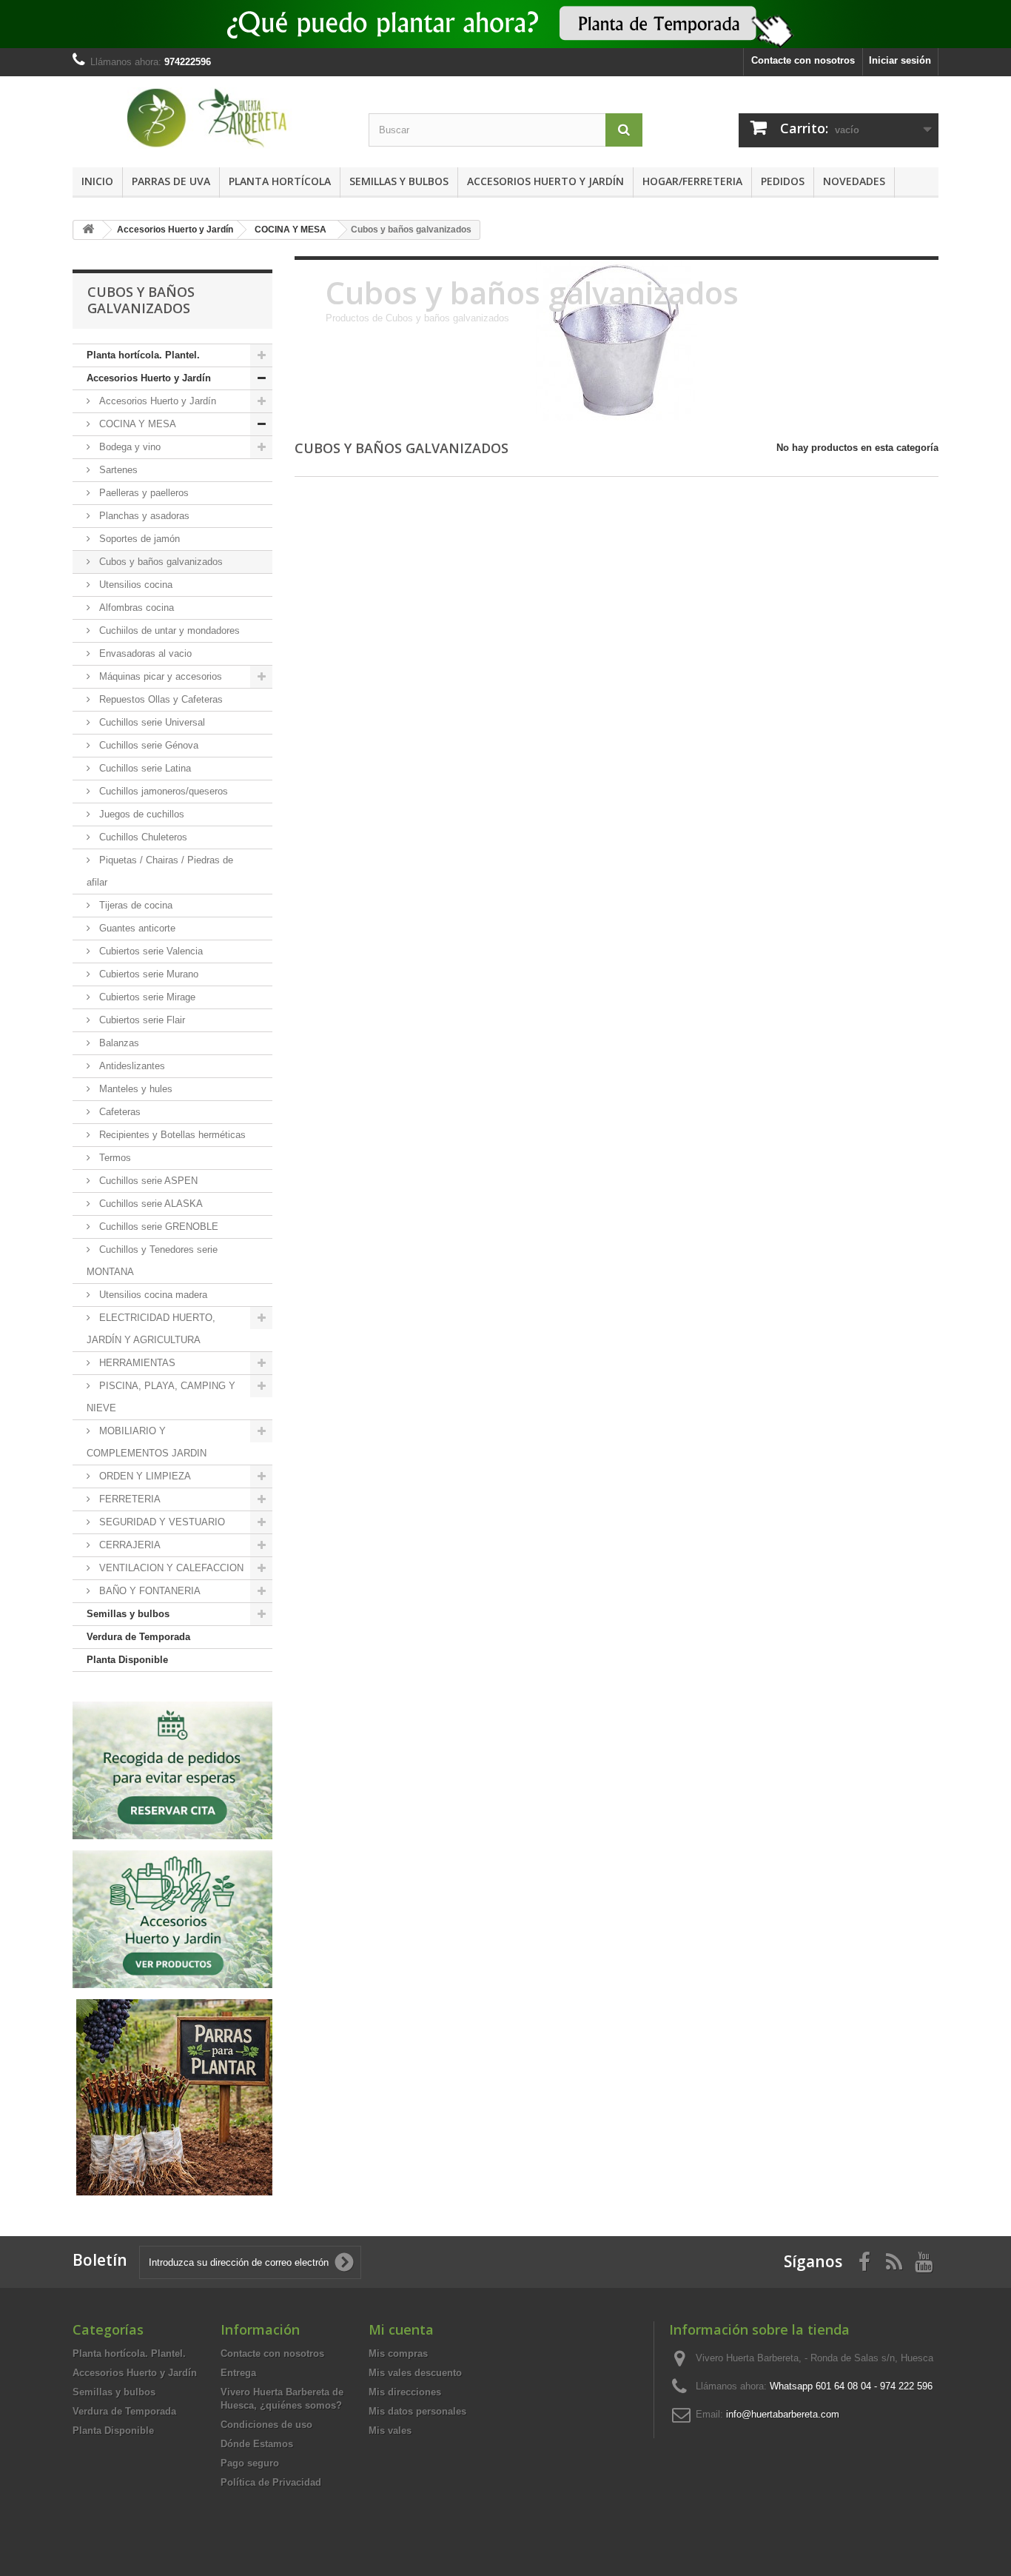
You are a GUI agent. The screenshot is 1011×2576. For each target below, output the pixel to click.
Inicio (97, 181)
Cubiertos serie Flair (141, 1020)
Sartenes (117, 470)
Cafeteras (118, 1112)
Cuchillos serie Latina (144, 768)
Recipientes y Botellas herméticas (171, 1135)
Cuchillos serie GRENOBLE (157, 1227)
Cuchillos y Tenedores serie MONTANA (152, 1261)
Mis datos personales (417, 2411)
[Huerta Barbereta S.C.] (209, 118)
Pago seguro (250, 2463)
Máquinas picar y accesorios (159, 676)
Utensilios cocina (134, 585)
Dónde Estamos (257, 2444)
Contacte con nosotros (803, 60)
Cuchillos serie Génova (147, 745)
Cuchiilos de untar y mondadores (168, 630)
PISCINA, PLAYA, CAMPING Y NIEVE (161, 1397)
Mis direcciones (405, 2392)
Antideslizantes (131, 1066)
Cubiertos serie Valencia (150, 951)
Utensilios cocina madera (152, 1295)
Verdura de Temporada (138, 1637)
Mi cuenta (401, 2329)
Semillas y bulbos (399, 181)
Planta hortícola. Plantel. (143, 355)
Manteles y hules (134, 1089)
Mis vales (390, 2431)
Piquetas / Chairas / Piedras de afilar (160, 871)
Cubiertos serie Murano (147, 974)
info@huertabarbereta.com (783, 2414)
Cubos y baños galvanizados (159, 562)
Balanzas (118, 1043)
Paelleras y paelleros (142, 493)
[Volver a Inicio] (88, 230)
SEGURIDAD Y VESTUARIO (161, 1522)
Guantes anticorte (136, 928)
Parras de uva (171, 181)
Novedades (854, 181)
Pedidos (783, 181)
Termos (114, 1158)
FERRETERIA (128, 1499)
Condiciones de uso (266, 2425)
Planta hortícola (280, 181)
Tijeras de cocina (134, 905)
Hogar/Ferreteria (692, 181)
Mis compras (398, 2353)
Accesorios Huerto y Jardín (545, 181)
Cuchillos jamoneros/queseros (162, 791)
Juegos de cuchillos (140, 814)
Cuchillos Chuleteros (142, 837)
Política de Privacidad (271, 2482)
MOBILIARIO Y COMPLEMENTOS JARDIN (147, 1442)
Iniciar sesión (900, 60)
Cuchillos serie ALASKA (150, 1204)
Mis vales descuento (415, 2373)
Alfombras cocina (135, 608)
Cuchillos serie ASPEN (147, 1181)
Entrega (238, 2373)
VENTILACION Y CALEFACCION (170, 1568)
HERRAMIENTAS (136, 1363)
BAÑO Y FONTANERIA (148, 1591)
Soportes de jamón (138, 539)
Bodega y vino (128, 447)
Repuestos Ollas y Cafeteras (159, 699)
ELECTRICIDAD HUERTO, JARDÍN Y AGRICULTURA (151, 1329)
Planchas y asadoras (143, 516)
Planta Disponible (127, 1660)
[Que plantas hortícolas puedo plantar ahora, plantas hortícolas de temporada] (505, 24)
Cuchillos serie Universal (151, 722)
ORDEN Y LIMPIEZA (144, 1476)
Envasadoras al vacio (144, 653)
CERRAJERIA (128, 1545)
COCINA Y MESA (136, 424)
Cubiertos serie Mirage (146, 997)
